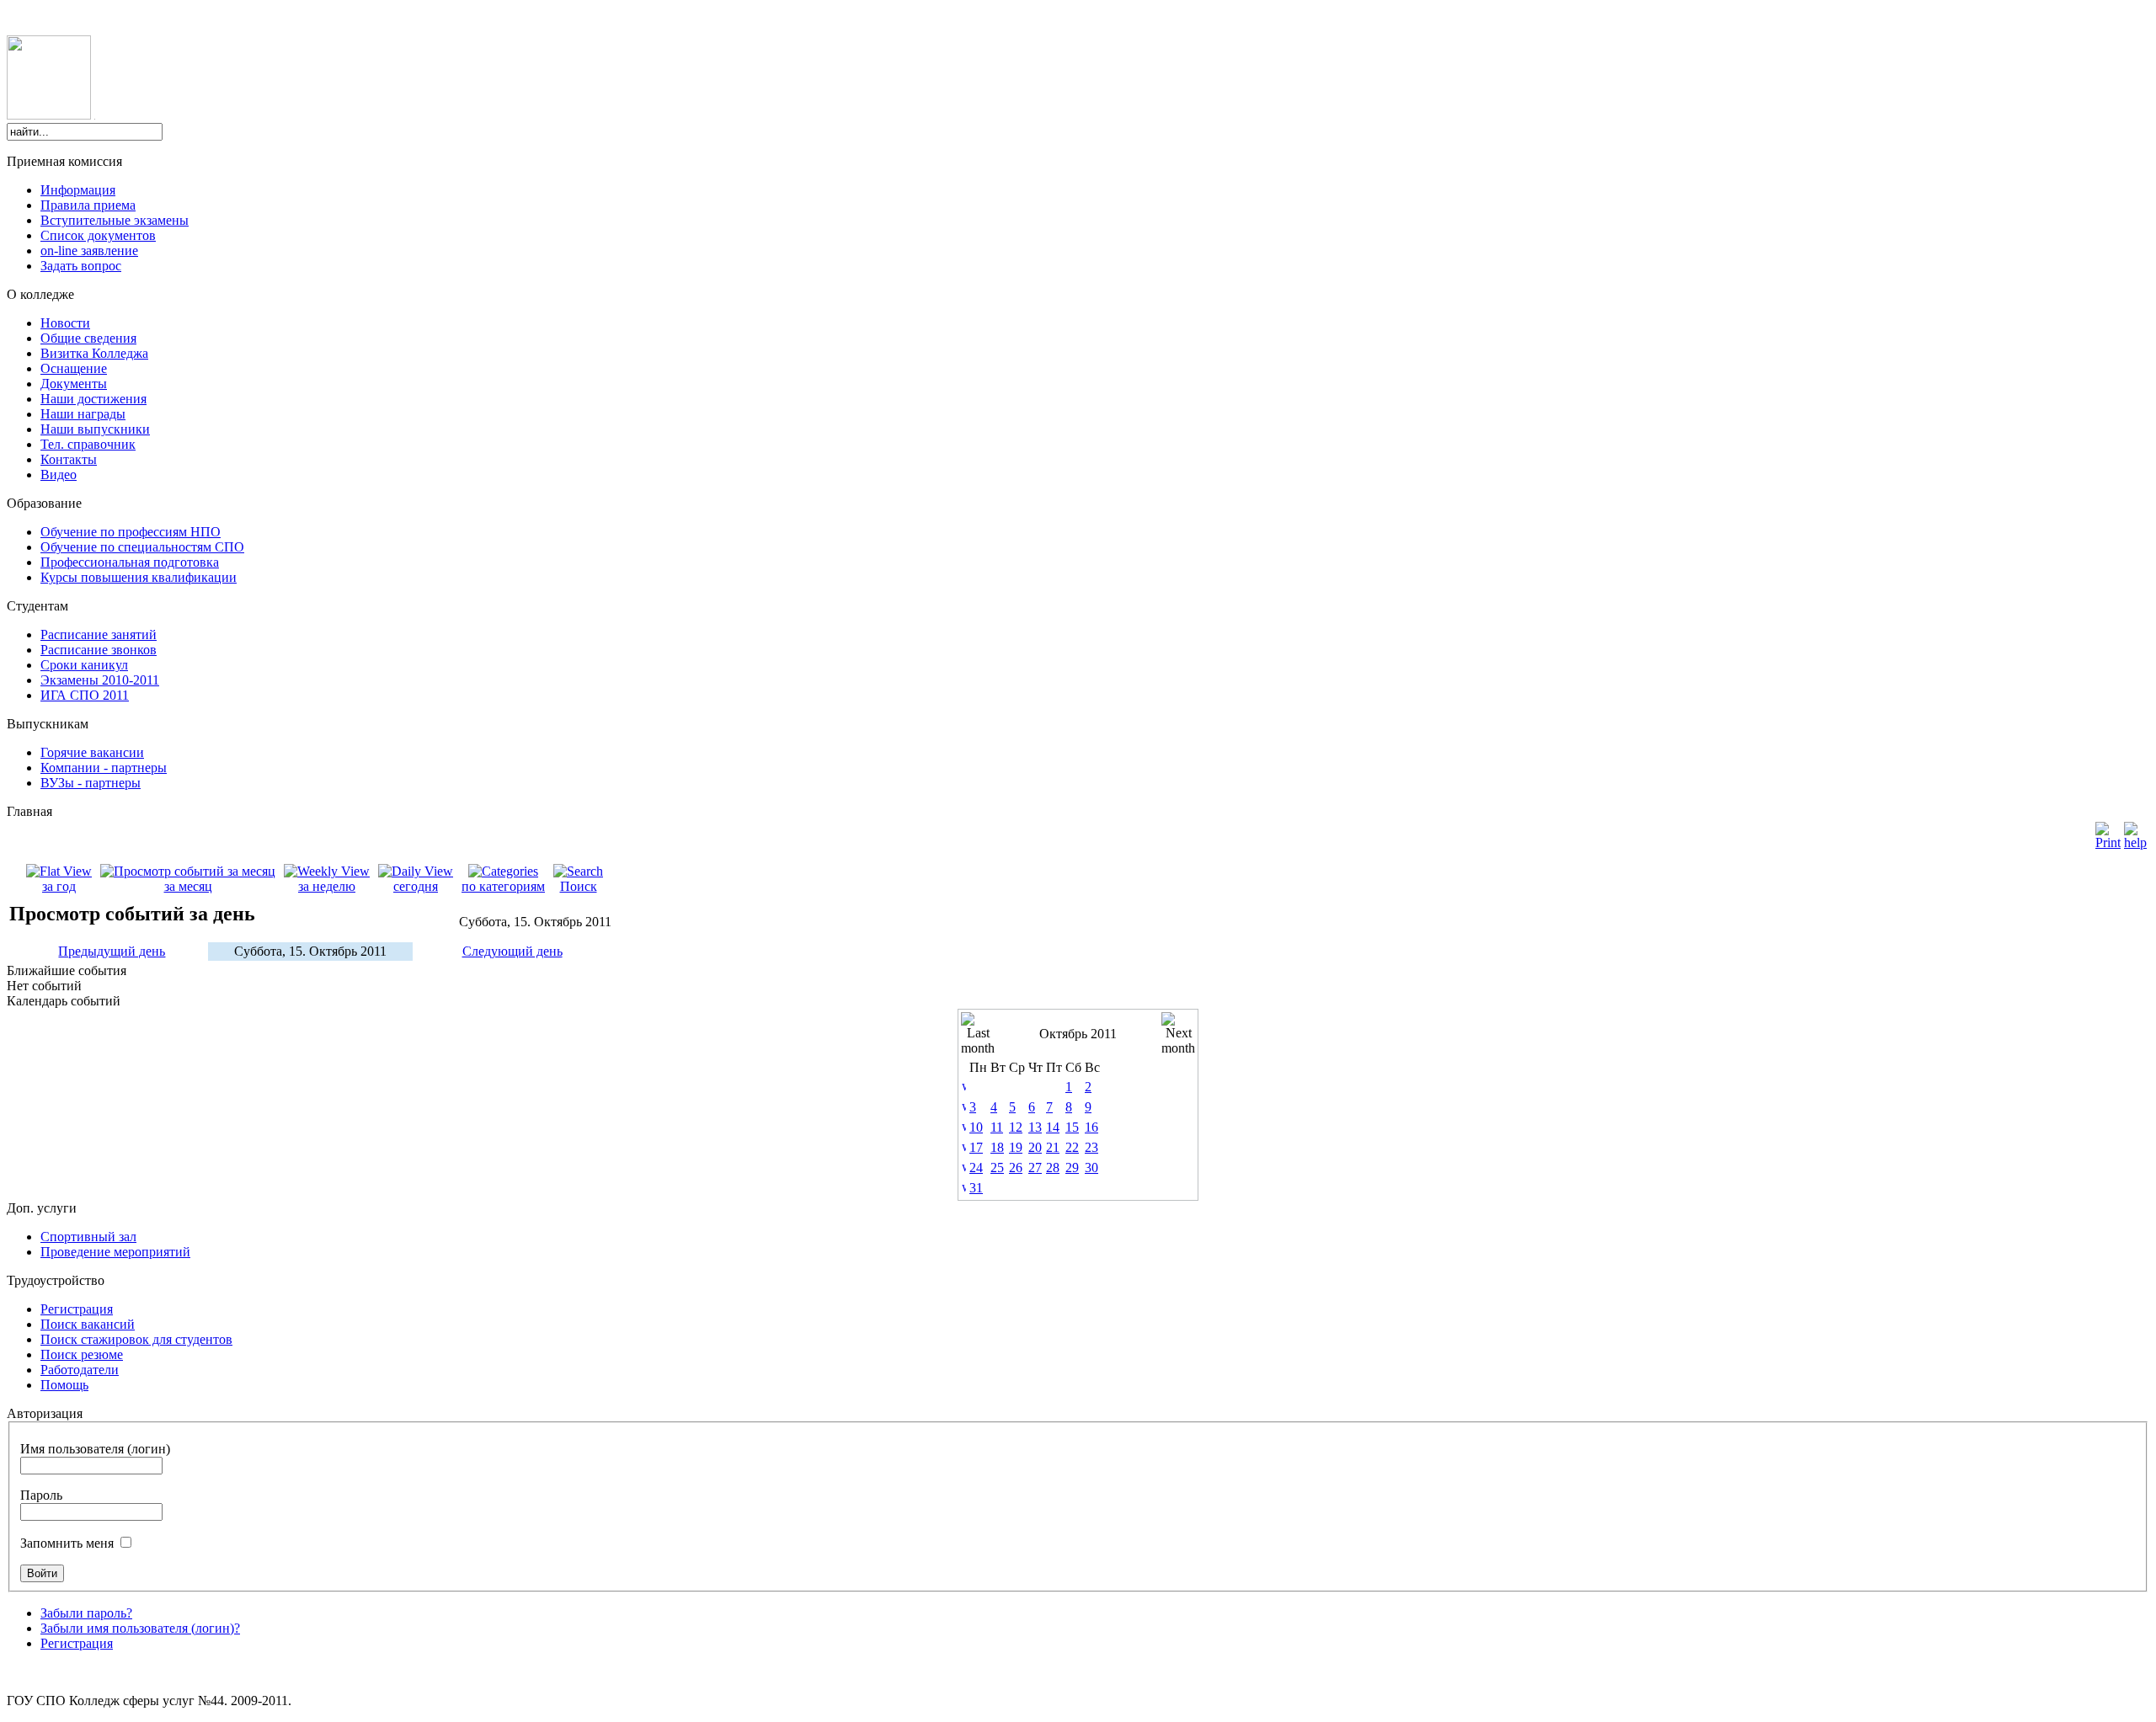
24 (976, 1168)
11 (997, 1127)
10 (976, 1127)
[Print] (2108, 832)
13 (1035, 1127)
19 (1016, 1147)
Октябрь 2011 (1078, 1034)
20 (1035, 1147)
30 (1091, 1168)
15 (1072, 1127)
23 (1091, 1147)
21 (1053, 1147)
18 (997, 1147)
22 (1072, 1147)
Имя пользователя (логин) (95, 1449)
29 (1072, 1168)
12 (1016, 1127)
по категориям (503, 886)
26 (1016, 1168)
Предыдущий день (112, 951)
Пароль (41, 1495)
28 (1053, 1168)
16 (1091, 1127)
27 (1035, 1168)
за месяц (188, 886)
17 (976, 1147)
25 (997, 1168)
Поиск (579, 886)
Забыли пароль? (86, 1613)
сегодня (416, 886)
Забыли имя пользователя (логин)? (140, 1628)
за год (59, 886)
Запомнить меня (67, 1543)
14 (1053, 1127)
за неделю (327, 886)
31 (976, 1188)
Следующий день (512, 951)
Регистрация (77, 1643)
